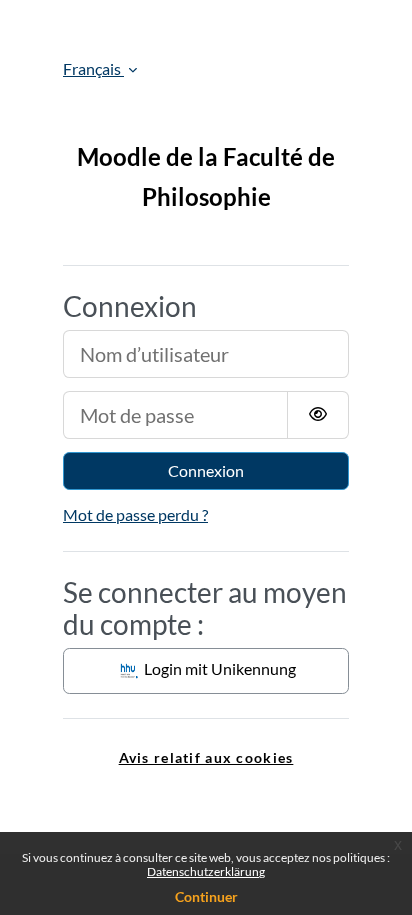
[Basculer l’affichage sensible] (318, 415)
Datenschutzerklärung (206, 871)
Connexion (206, 470)
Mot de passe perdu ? (135, 514)
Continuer (206, 896)
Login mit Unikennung (218, 668)
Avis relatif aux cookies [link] (206, 757)
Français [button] (93, 68)
